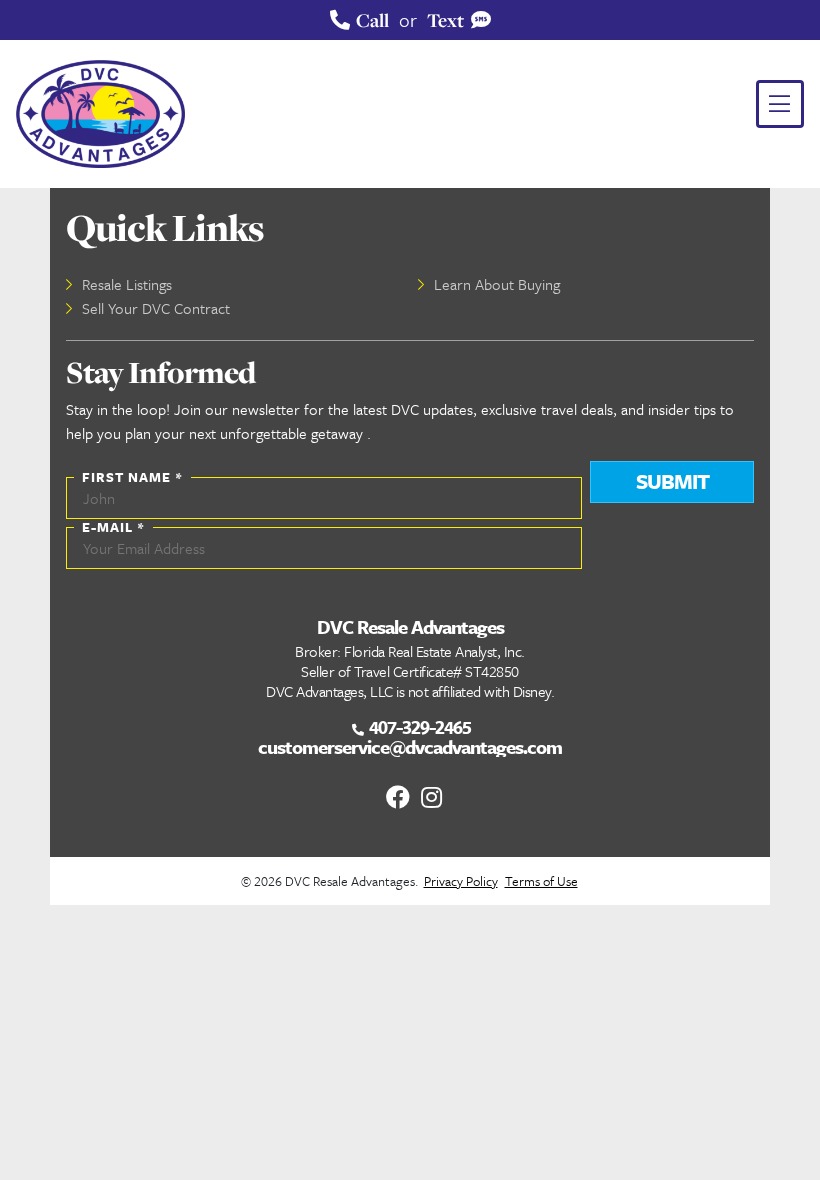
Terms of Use (541, 881)
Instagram (426, 797)
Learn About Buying (497, 284)
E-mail (113, 527)
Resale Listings (127, 284)
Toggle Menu (780, 104)
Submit (672, 481)
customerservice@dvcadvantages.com (410, 747)
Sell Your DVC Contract (156, 308)
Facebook (394, 797)
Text (447, 20)
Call (370, 20)
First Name (132, 477)
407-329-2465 (418, 727)
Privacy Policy (461, 881)
